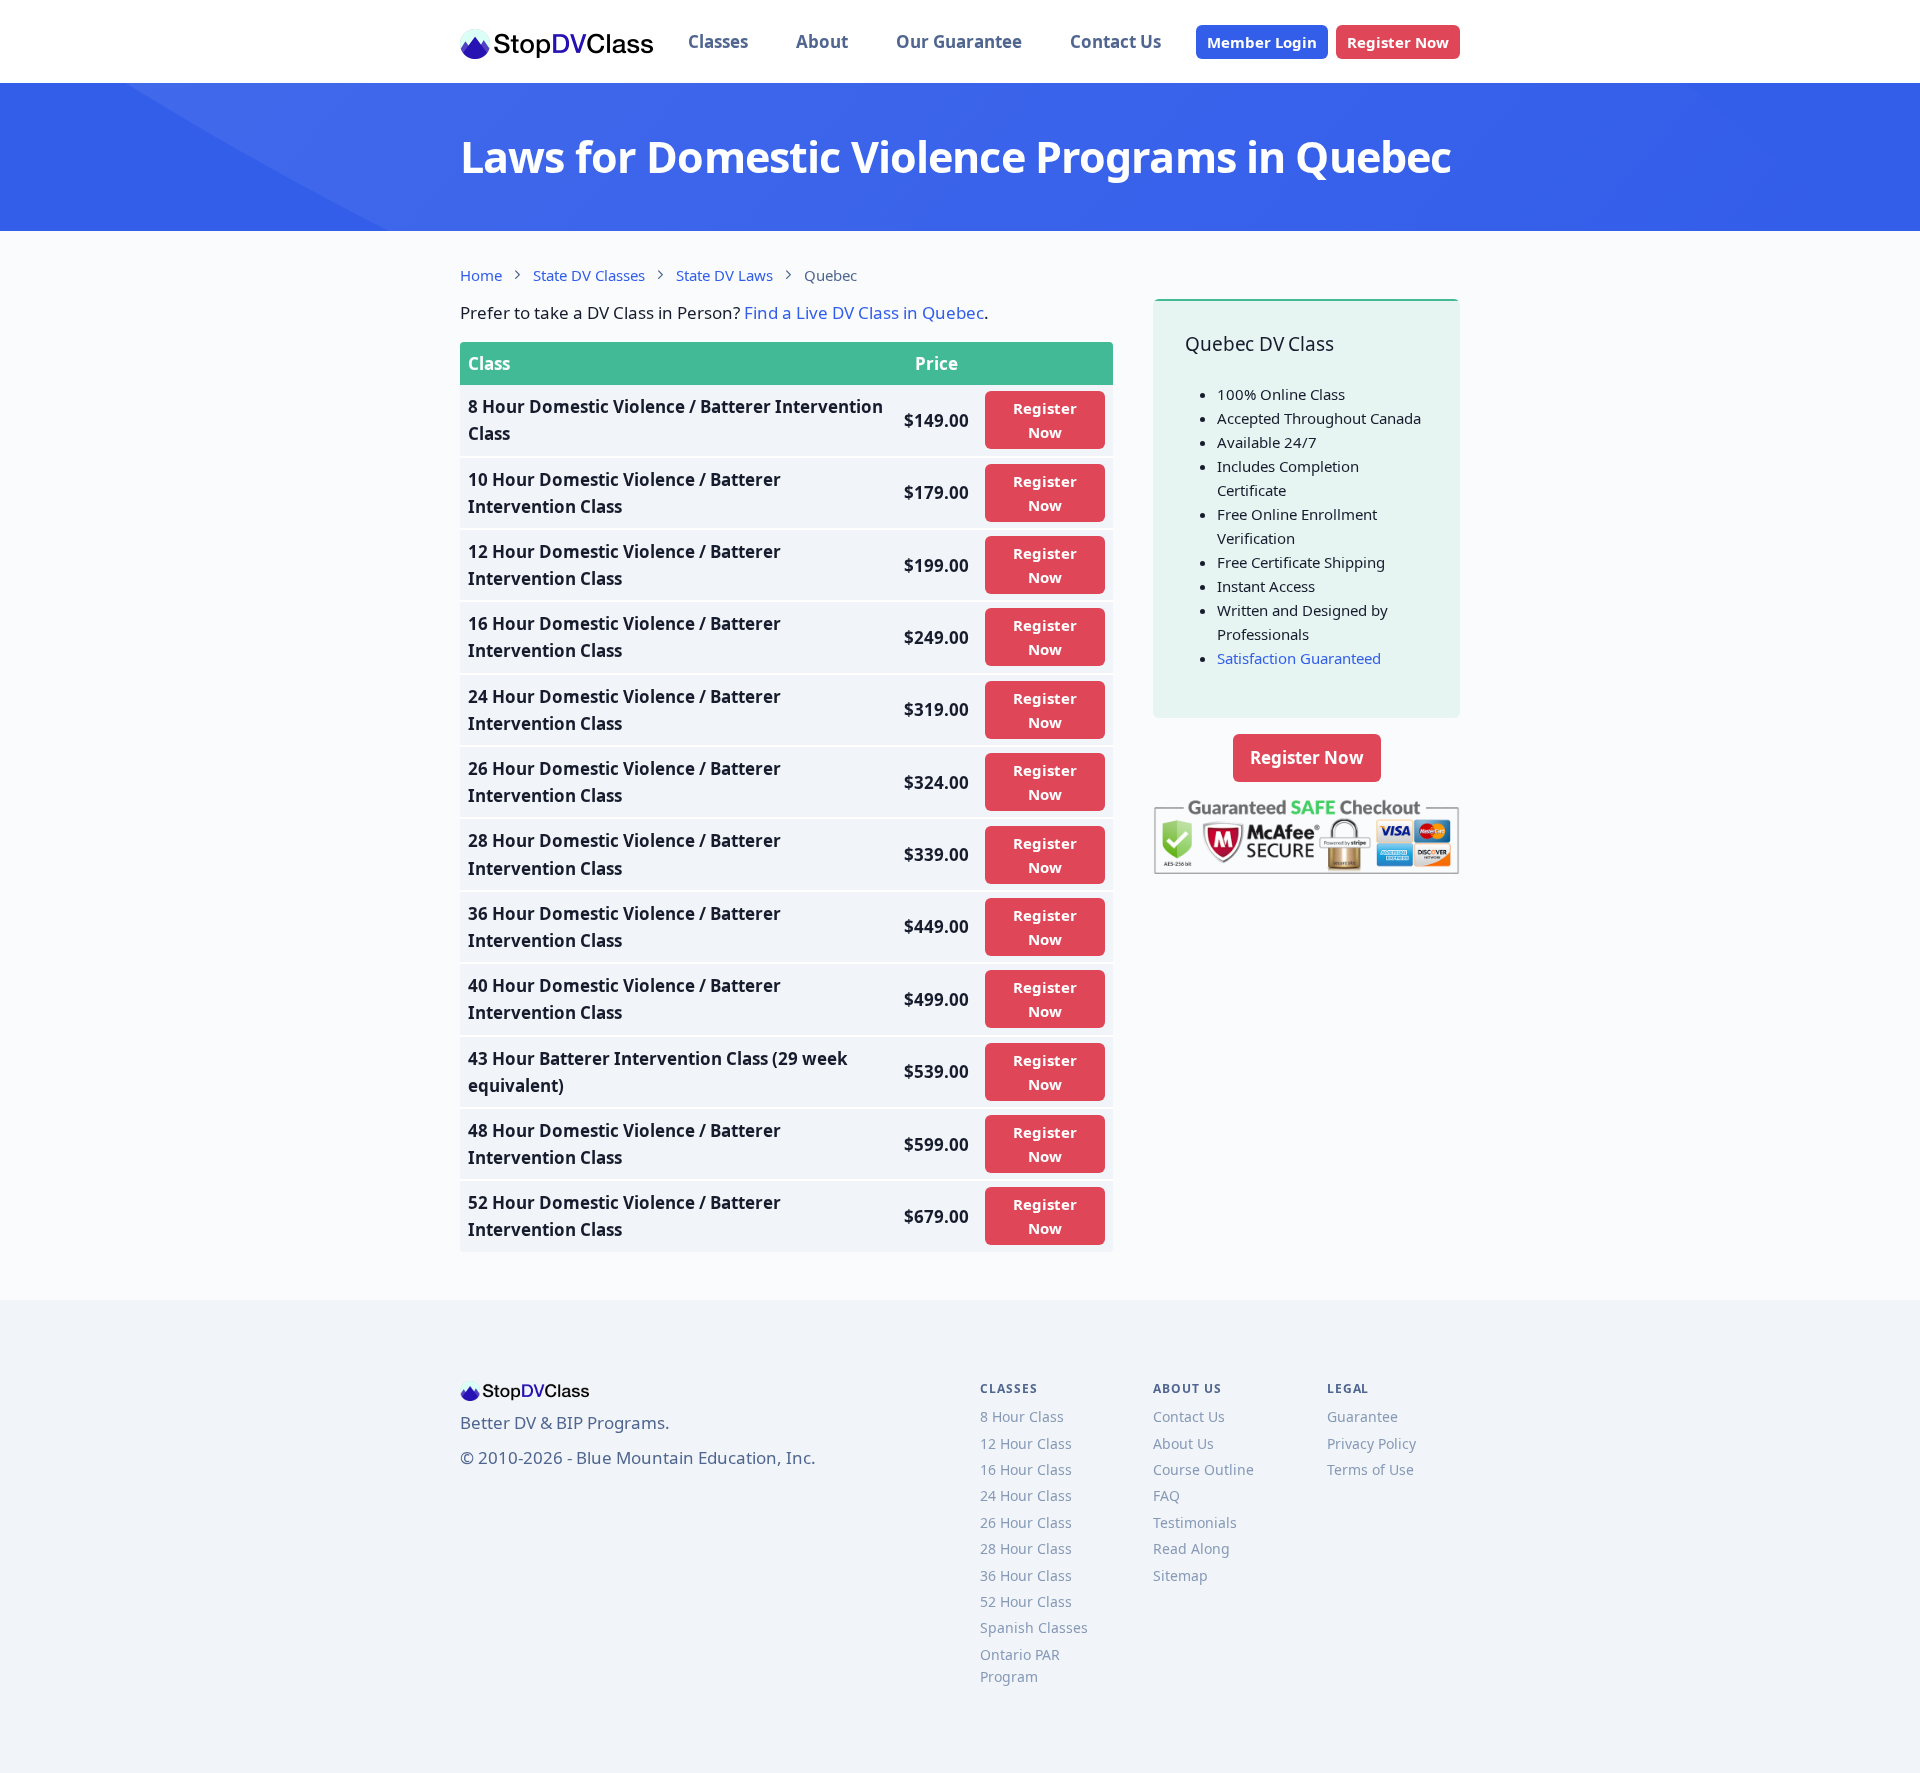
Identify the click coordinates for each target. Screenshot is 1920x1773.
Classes (718, 41)
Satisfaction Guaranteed (1299, 658)
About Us (1183, 1443)
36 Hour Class (1026, 1575)
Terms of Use (1370, 1469)
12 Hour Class (1026, 1443)
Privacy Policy (1371, 1443)
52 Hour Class (1026, 1601)
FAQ (1166, 1495)
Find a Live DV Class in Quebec (864, 312)
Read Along (1191, 1548)
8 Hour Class (1022, 1416)
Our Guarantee (959, 41)
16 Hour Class (1026, 1469)
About (822, 41)
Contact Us (1115, 41)
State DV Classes (589, 275)
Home (481, 275)
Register (1398, 42)
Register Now (1307, 757)
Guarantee (1362, 1416)
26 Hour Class (1026, 1522)
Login (1262, 42)
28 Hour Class (1026, 1548)
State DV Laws (724, 275)
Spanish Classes (1034, 1627)
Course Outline (1203, 1469)
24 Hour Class (1026, 1495)
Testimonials (1195, 1522)
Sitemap (1180, 1575)
